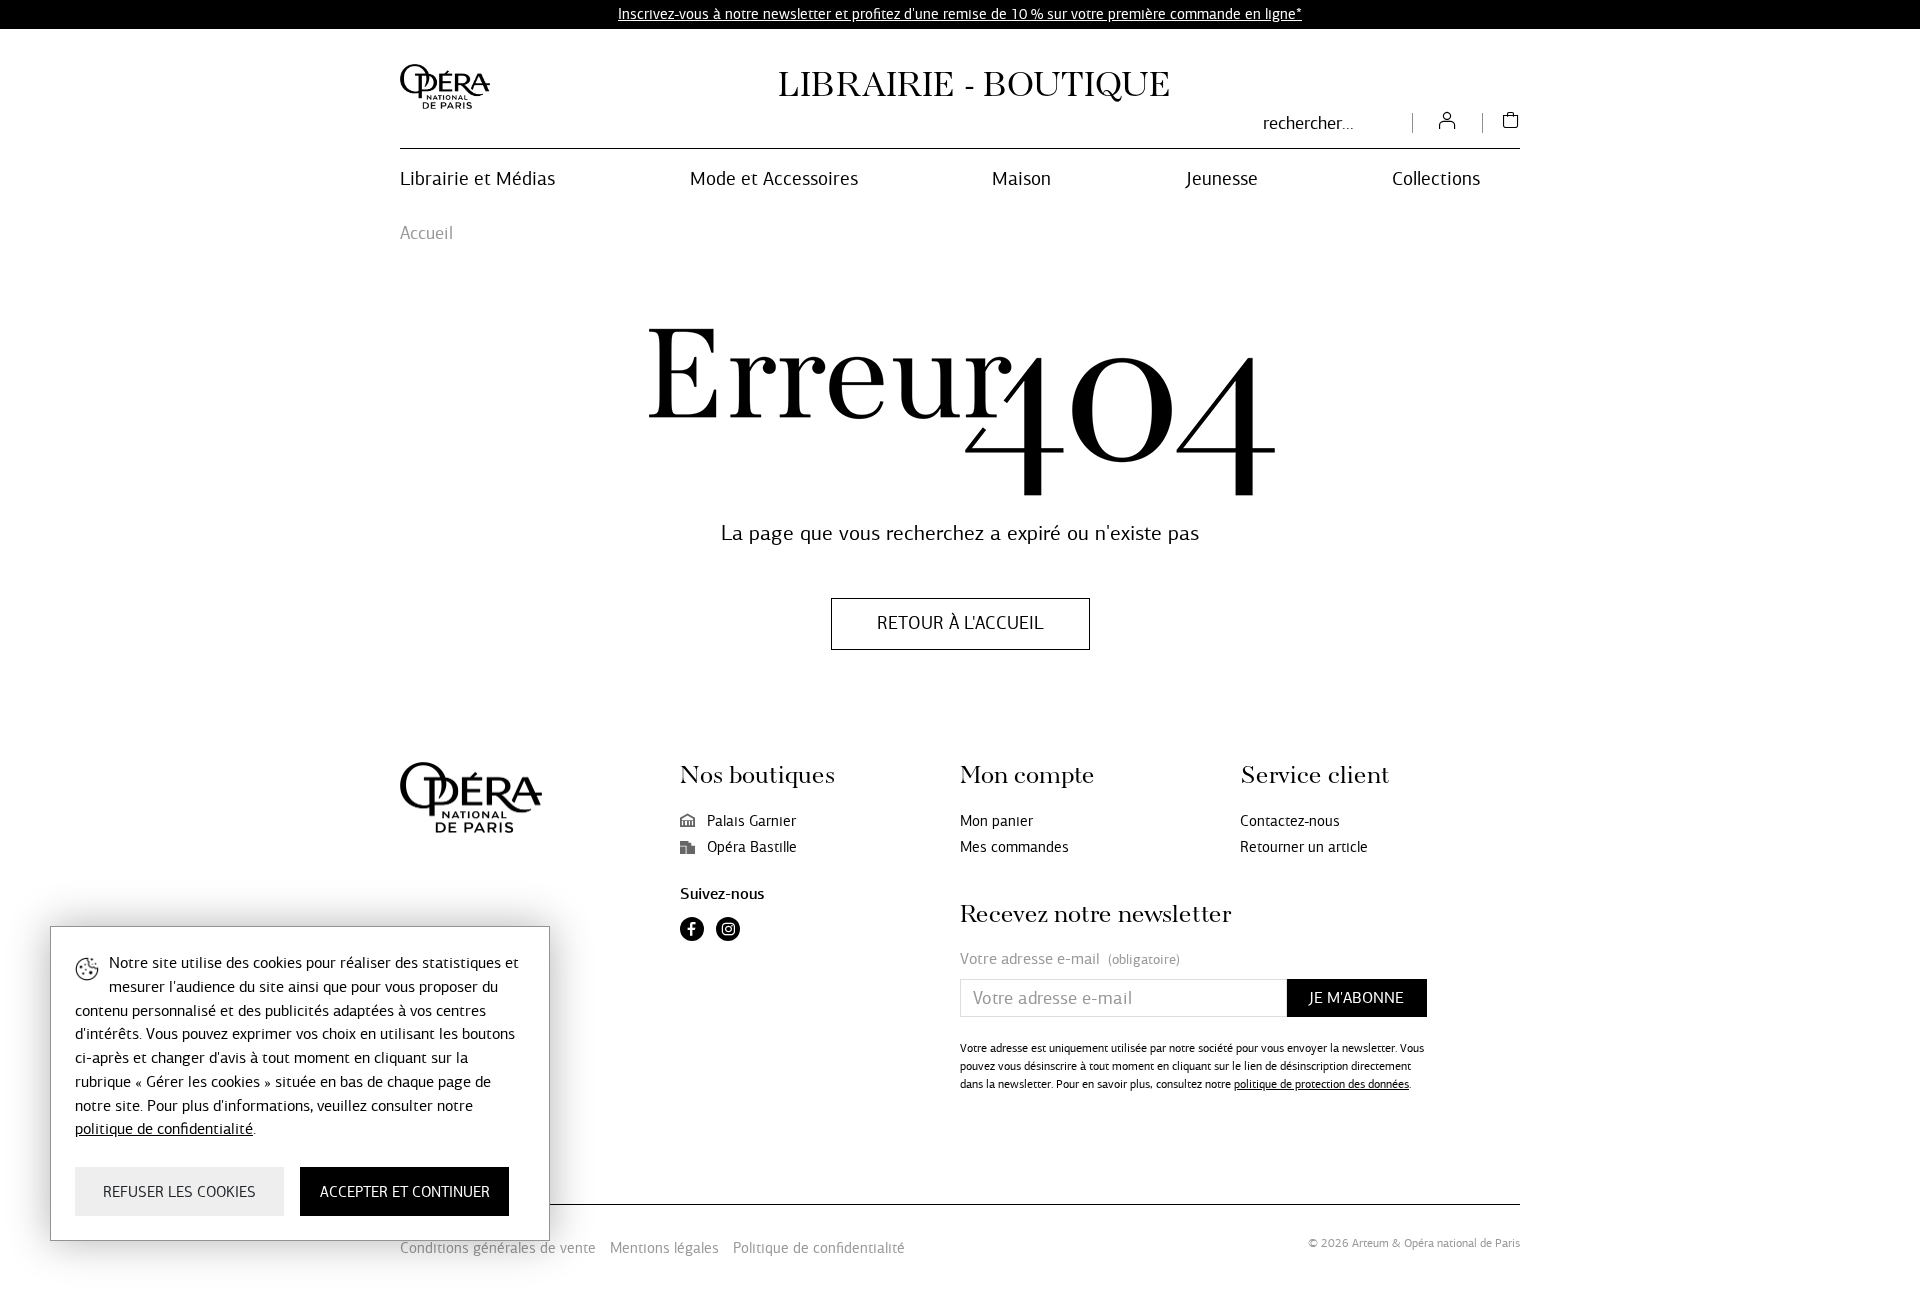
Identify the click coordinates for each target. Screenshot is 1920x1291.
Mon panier (996, 821)
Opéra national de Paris (1462, 1243)
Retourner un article (1304, 847)
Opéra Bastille (752, 847)
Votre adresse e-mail (1070, 959)
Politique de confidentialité (819, 1248)
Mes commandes (1014, 847)
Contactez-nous (1290, 821)
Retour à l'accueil (960, 623)
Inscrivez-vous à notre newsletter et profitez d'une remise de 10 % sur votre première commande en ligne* (960, 14)
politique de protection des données (1321, 1084)
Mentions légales (664, 1248)
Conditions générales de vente (498, 1248)
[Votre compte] (1447, 123)
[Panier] (1511, 123)
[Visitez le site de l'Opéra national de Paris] (445, 86)
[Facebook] (692, 931)
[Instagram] (728, 931)
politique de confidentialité (164, 1128)
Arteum (1370, 1243)
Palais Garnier (751, 821)
